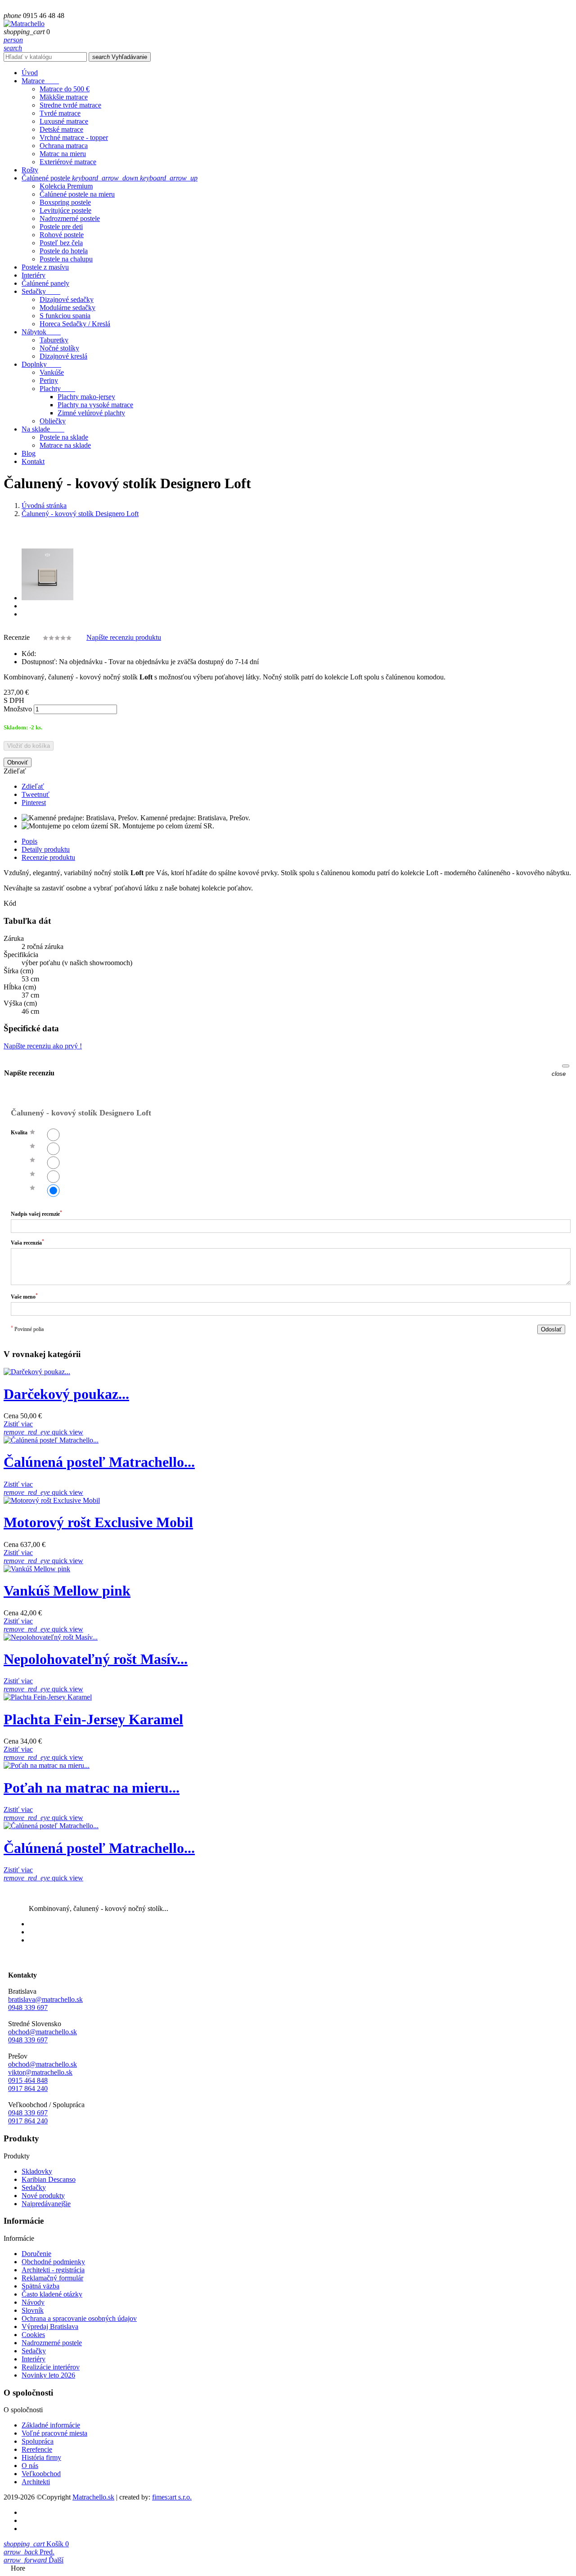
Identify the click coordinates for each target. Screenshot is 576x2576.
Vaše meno (24, 1296)
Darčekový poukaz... (66, 1394)
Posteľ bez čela (61, 243)
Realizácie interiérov (51, 2367)
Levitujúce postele (65, 210)
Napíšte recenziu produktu (124, 637)
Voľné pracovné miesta (54, 2433)
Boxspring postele (65, 202)
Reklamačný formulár (52, 2278)
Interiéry (34, 2359)
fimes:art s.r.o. (172, 2497)
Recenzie (18, 637)
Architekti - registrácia (53, 2270)
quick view (43, 1432)
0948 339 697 (28, 2007)
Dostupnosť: (39, 662)
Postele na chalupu (66, 259)
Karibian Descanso (49, 2179)
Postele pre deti (61, 227)
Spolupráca (38, 2441)
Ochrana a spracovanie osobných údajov (79, 2318)
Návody (33, 2302)
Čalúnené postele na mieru (77, 194)
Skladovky (37, 2171)
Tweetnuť (36, 794)
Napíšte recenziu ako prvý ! (43, 1046)
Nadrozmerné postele (70, 218)
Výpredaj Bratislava (50, 2326)
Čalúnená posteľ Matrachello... (99, 1462)
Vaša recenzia (27, 1242)
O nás (30, 2466)
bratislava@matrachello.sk (45, 1999)
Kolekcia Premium (66, 186)
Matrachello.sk (93, 2497)
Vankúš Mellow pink (67, 1591)
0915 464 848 (28, 2080)
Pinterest (34, 802)
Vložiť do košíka (29, 746)
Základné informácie (51, 2425)
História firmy (41, 2457)
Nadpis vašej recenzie (36, 1213)
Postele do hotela (64, 251)
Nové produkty (43, 2196)
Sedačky (34, 2187)
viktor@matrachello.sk (40, 2072)
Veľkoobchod (41, 2474)
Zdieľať (33, 786)
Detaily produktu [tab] (46, 849)
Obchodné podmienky (53, 2262)
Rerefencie (37, 2449)
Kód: (29, 654)
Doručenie (36, 2254)
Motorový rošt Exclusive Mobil (98, 1522)
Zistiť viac (18, 1424)
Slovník (33, 2310)
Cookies (33, 2335)
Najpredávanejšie (46, 2204)
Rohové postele (62, 235)
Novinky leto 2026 (48, 2375)
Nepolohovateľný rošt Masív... (96, 1659)
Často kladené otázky (52, 2294)
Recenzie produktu (48, 857)
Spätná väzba (40, 2286)
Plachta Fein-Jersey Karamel (93, 1719)
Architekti (36, 2482)
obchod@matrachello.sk (43, 2032)
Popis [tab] (29, 841)
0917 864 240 (28, 2088)
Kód (10, 903)
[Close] (566, 1066)
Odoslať (551, 1329)
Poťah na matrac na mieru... (92, 1788)
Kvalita (19, 1133)
